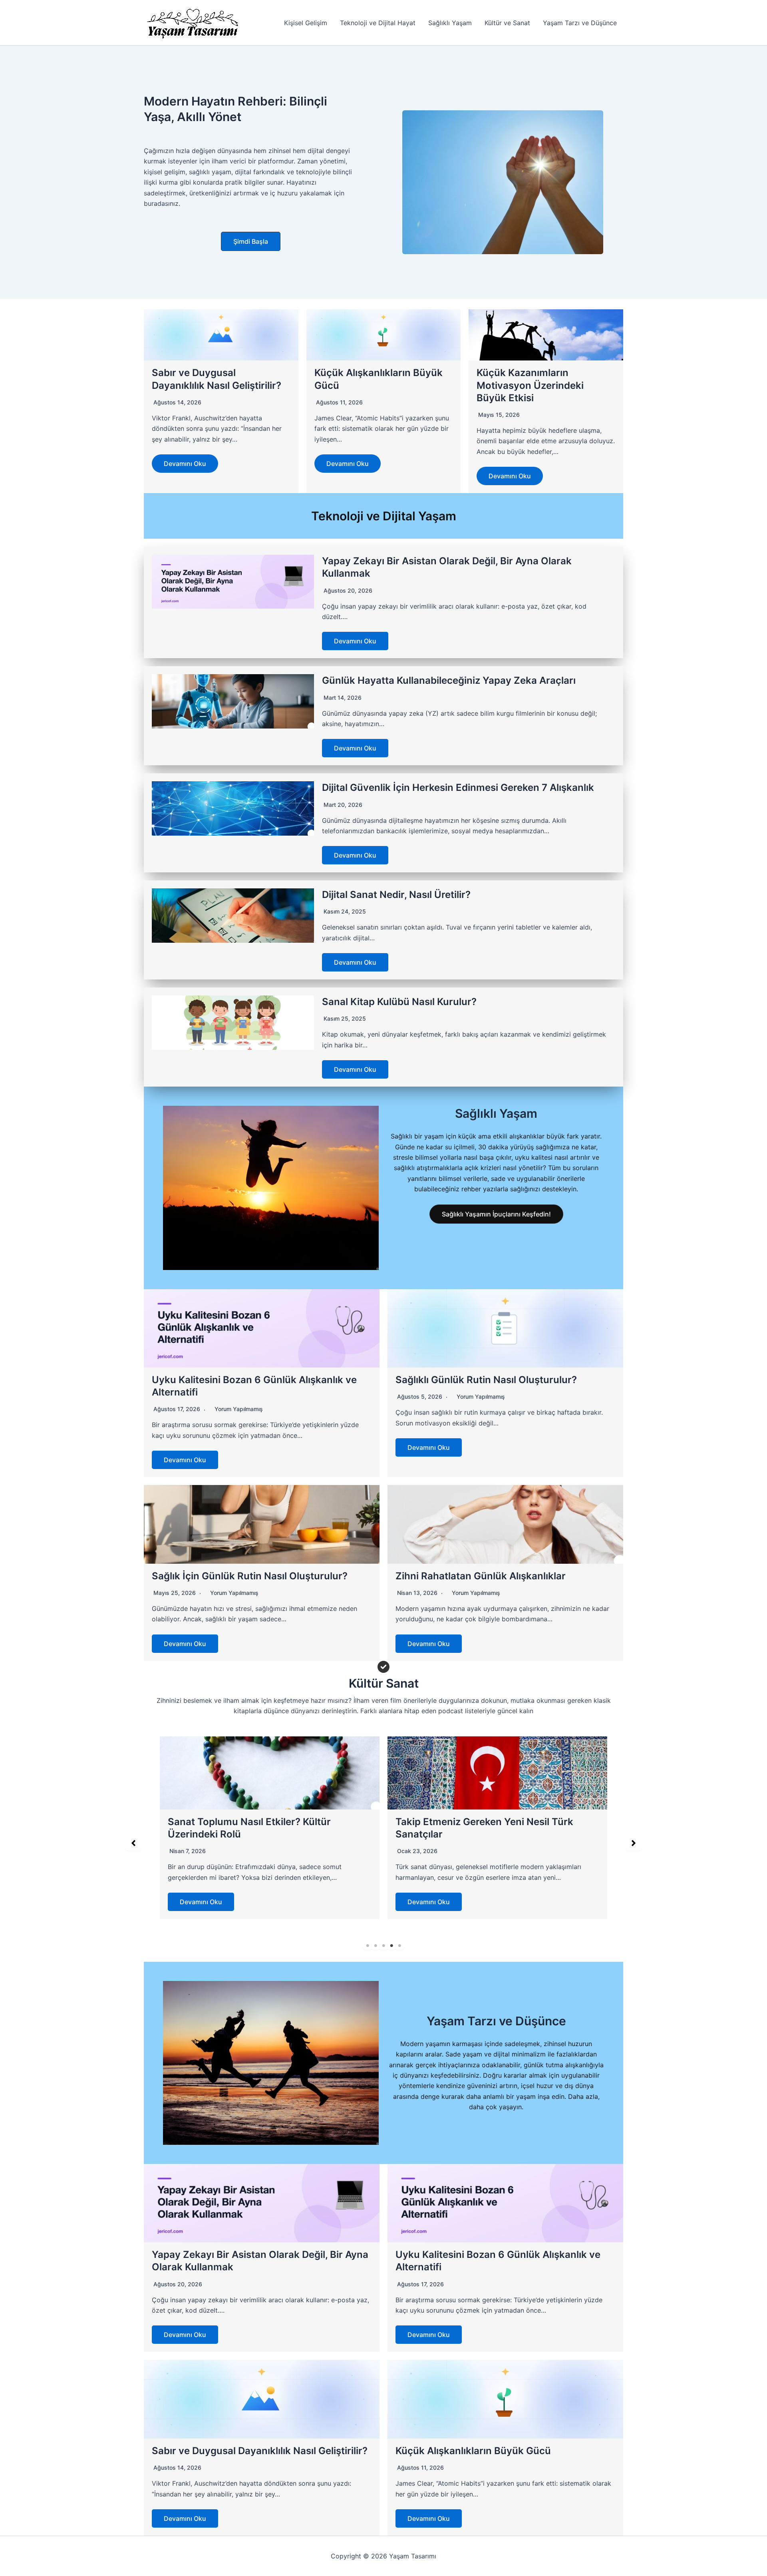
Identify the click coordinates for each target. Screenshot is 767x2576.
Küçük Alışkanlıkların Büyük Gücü (473, 2451)
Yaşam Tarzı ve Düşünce (580, 23)
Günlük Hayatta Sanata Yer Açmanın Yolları (496, 1822)
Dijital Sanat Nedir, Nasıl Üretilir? (396, 895)
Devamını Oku (185, 464)
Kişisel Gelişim (306, 23)
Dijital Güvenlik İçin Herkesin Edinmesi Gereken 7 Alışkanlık (458, 787)
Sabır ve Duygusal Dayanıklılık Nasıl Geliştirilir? (260, 2451)
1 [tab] (368, 1946)
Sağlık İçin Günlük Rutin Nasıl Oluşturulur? (250, 1576)
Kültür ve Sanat (507, 23)
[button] (251, 241)
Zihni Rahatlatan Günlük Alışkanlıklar (481, 1576)
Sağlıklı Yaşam (450, 23)
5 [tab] (399, 1946)
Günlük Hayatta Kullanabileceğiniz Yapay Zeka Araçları (449, 680)
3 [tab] (383, 1946)
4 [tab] (391, 1946)
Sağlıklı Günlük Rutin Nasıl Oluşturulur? (486, 1380)
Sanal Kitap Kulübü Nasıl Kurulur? (399, 1002)
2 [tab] (376, 1946)
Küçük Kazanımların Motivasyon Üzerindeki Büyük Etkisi (530, 385)
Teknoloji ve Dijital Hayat (378, 23)
